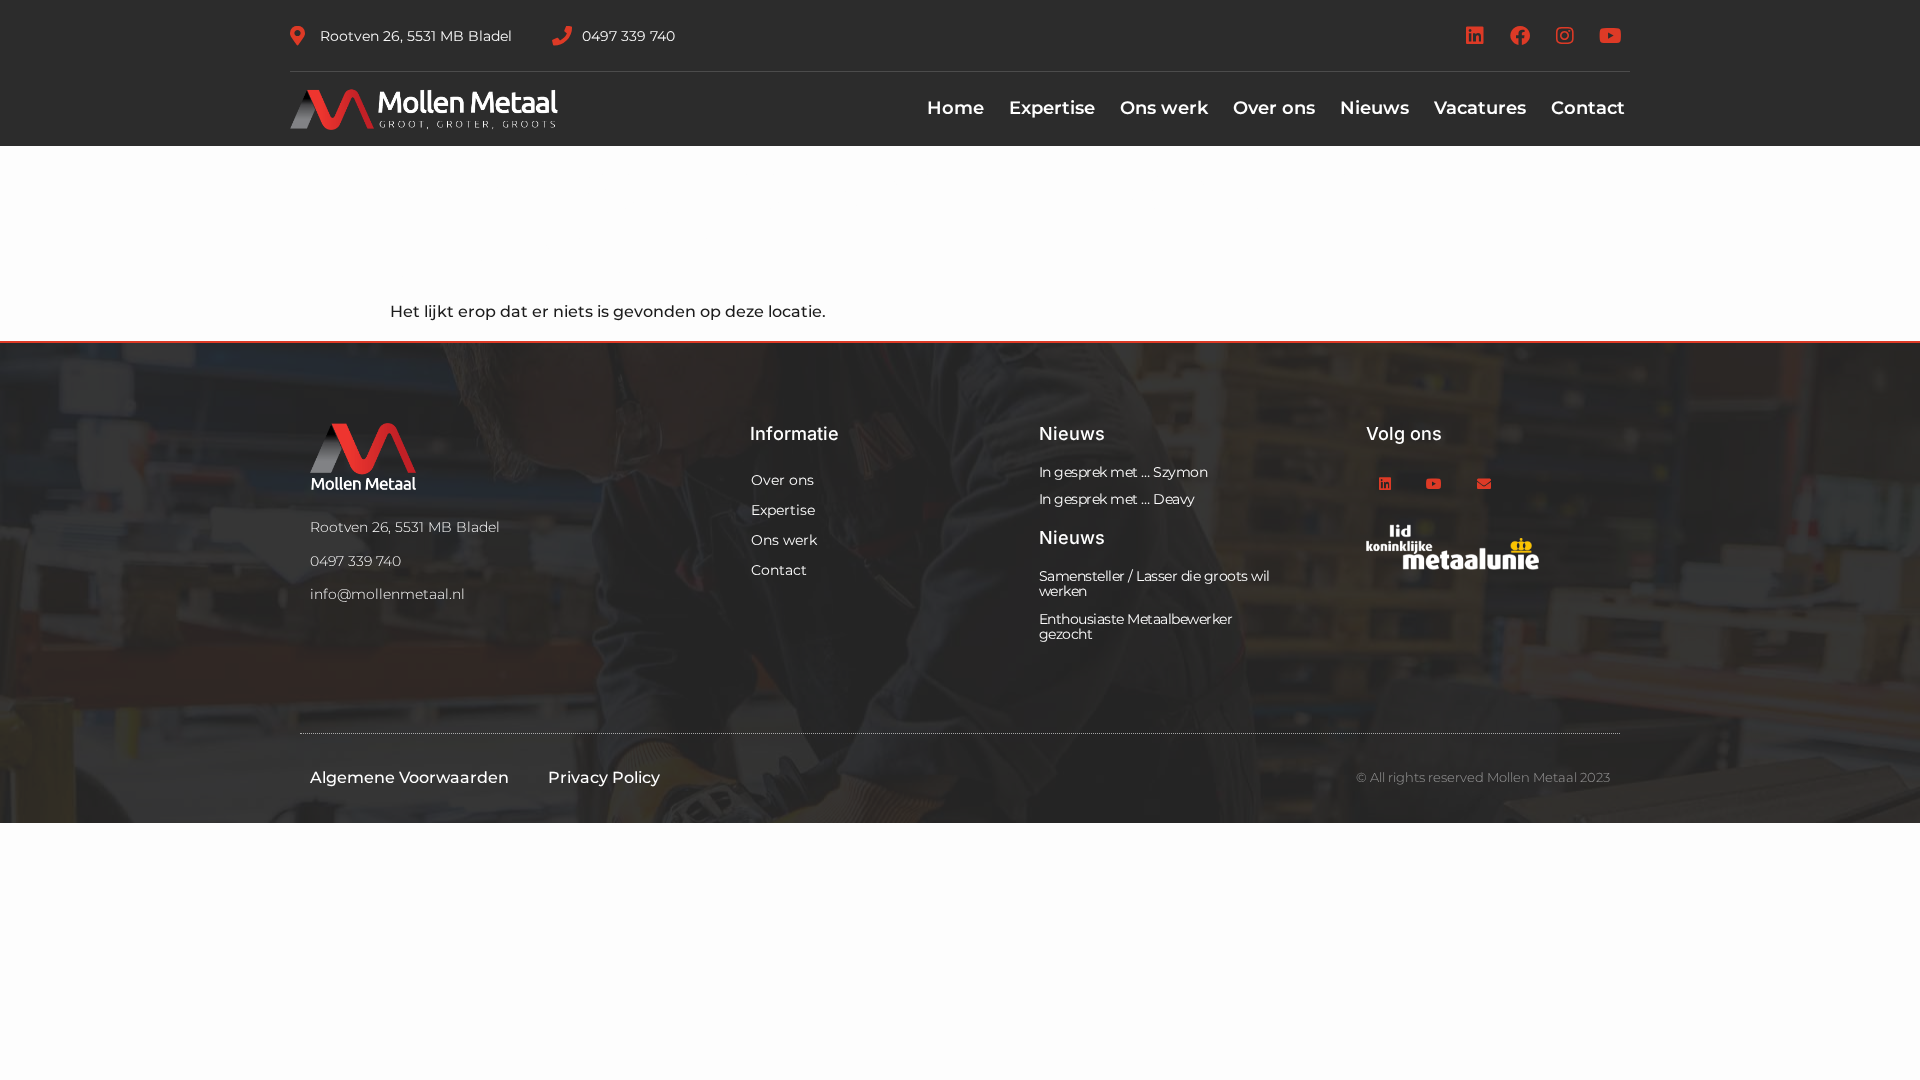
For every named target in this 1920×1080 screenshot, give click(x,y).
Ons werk (1164, 108)
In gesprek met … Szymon (1123, 472)
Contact (1588, 108)
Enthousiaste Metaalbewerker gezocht (1136, 626)
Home (955, 108)
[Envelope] (1483, 484)
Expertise (1052, 108)
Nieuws (1374, 108)
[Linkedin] (1475, 36)
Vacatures (1480, 108)
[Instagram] (1565, 36)
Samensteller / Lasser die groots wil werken (1154, 583)
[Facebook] (1520, 36)
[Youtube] (1610, 36)
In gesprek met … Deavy (1117, 499)
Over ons (1274, 108)
